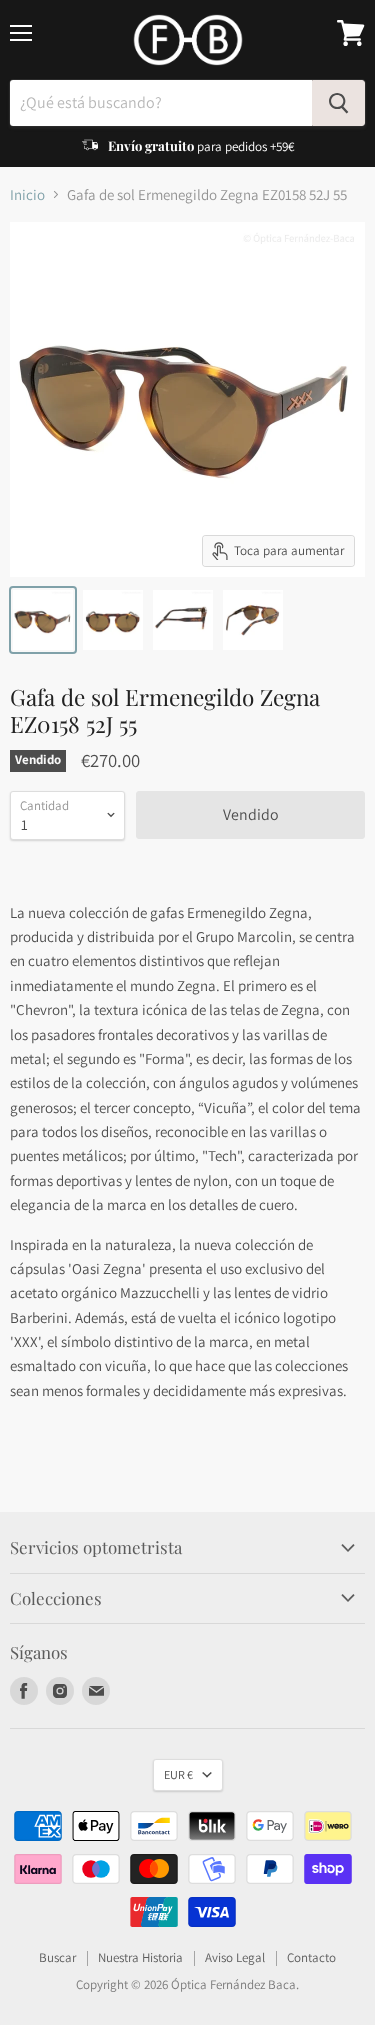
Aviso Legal (235, 1957)
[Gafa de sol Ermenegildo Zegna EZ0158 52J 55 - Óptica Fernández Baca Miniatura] (43, 620)
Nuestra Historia (140, 1957)
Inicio (27, 194)
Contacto (311, 1957)
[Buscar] (338, 103)
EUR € (178, 1774)
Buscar (57, 1957)
